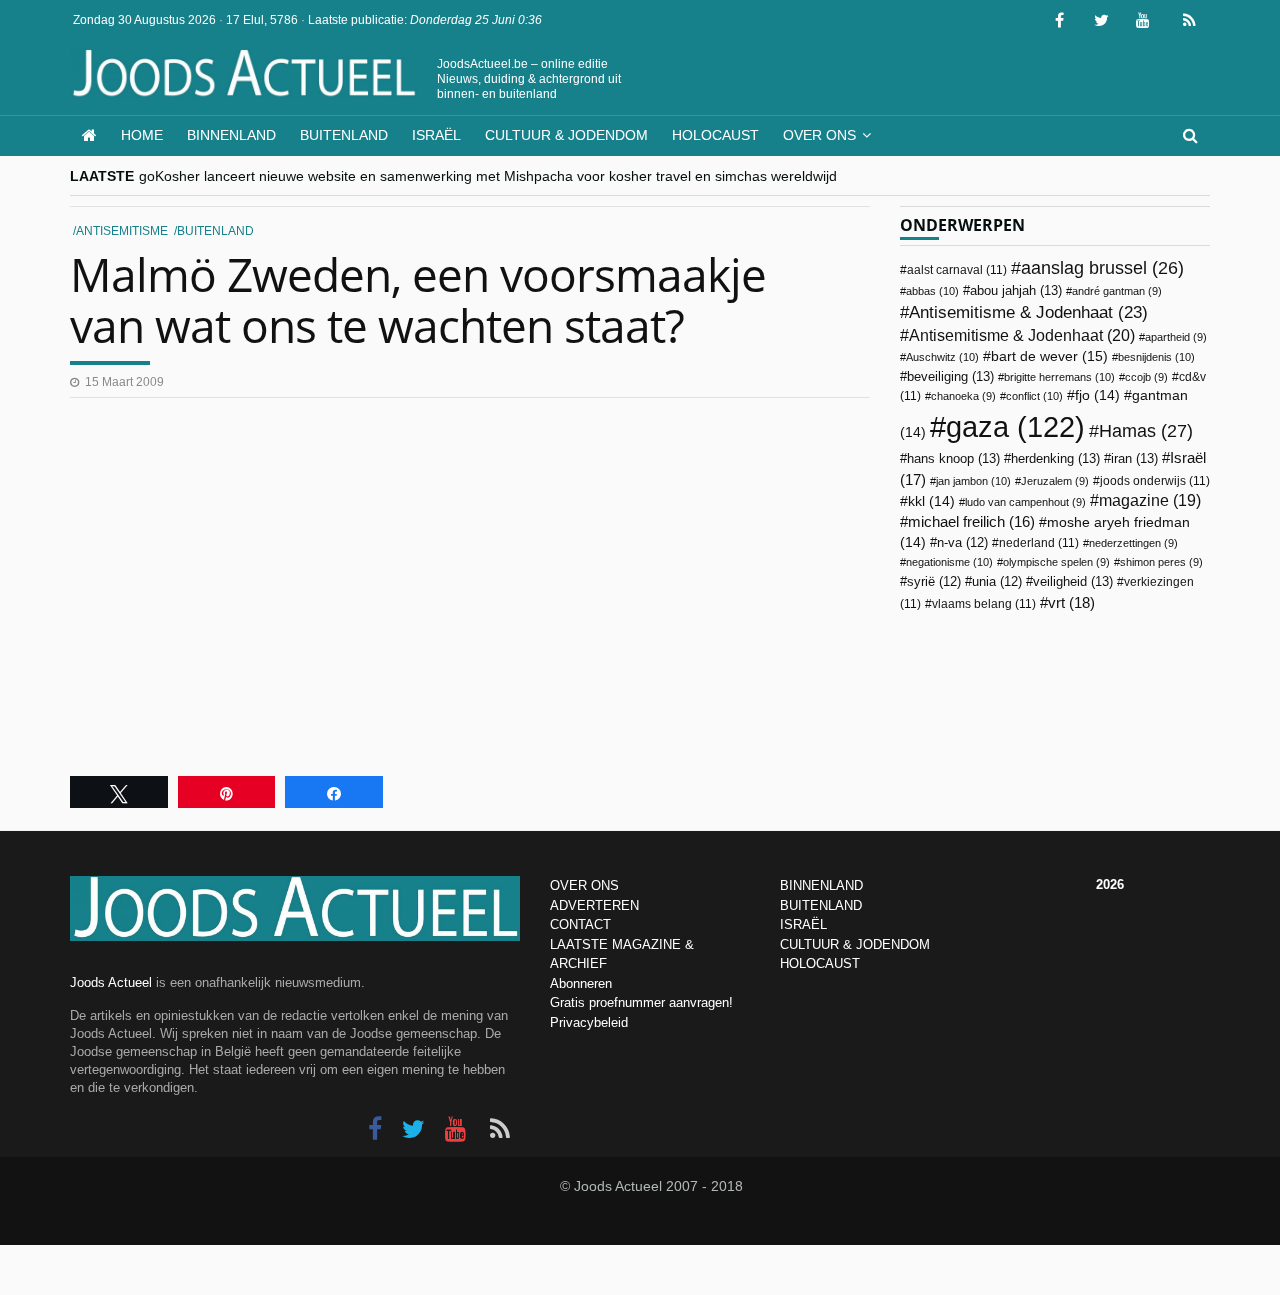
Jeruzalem (1055, 481)
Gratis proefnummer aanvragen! (641, 1002)
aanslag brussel (1102, 268)
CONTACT (580, 924)
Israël (436, 135)
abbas (932, 291)
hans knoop (953, 458)
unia (997, 582)
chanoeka (963, 396)
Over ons (819, 135)
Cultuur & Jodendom (566, 135)
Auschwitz (942, 357)
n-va (962, 543)
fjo (1097, 395)
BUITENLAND (821, 905)
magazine (1150, 500)
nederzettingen (1133, 543)
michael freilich (971, 522)
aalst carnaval (957, 270)
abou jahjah (1016, 290)
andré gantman (1117, 291)
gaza (1015, 426)
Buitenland (344, 135)
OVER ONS (584, 885)
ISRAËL (803, 924)
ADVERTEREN (594, 905)
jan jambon (973, 481)
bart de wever (1049, 356)
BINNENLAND (821, 885)
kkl (931, 501)
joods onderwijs (1155, 481)
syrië (934, 582)
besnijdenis (1156, 357)
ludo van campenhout (1025, 502)
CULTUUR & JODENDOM (855, 944)
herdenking (1055, 458)
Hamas (1146, 430)
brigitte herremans (1059, 377)
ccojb (1146, 377)
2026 (1110, 884)
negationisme (949, 562)
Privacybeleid (589, 1022)
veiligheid (1073, 581)
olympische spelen (1056, 562)
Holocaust (715, 135)
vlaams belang (984, 604)
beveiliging (950, 376)
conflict (1034, 396)
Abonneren (581, 983)
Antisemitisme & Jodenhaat (1028, 312)
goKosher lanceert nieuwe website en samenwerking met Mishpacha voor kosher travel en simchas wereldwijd (488, 176)
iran (1134, 458)
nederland (1039, 543)
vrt (1071, 602)
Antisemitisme (122, 231)
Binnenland (231, 135)
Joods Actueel (111, 982)
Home (142, 135)
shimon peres (1161, 562)
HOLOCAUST (820, 963)
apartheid (1176, 337)
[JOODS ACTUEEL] (89, 135)
